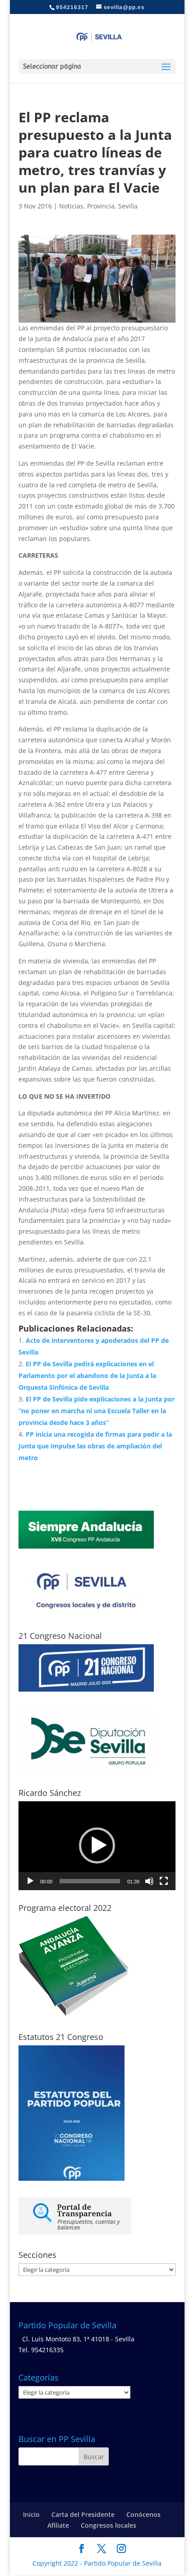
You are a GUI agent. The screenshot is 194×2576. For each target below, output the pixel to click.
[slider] (90, 1881)
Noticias (71, 206)
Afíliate (58, 2525)
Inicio (31, 2514)
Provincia (101, 206)
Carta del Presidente (83, 2514)
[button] (97, 1845)
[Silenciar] (149, 1881)
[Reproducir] (30, 1881)
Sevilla (128, 206)
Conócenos (143, 2514)
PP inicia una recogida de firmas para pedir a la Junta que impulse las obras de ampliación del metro (95, 1446)
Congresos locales (109, 2525)
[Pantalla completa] (164, 1881)
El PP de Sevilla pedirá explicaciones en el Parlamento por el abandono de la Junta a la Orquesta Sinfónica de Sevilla (87, 1376)
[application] (97, 1846)
